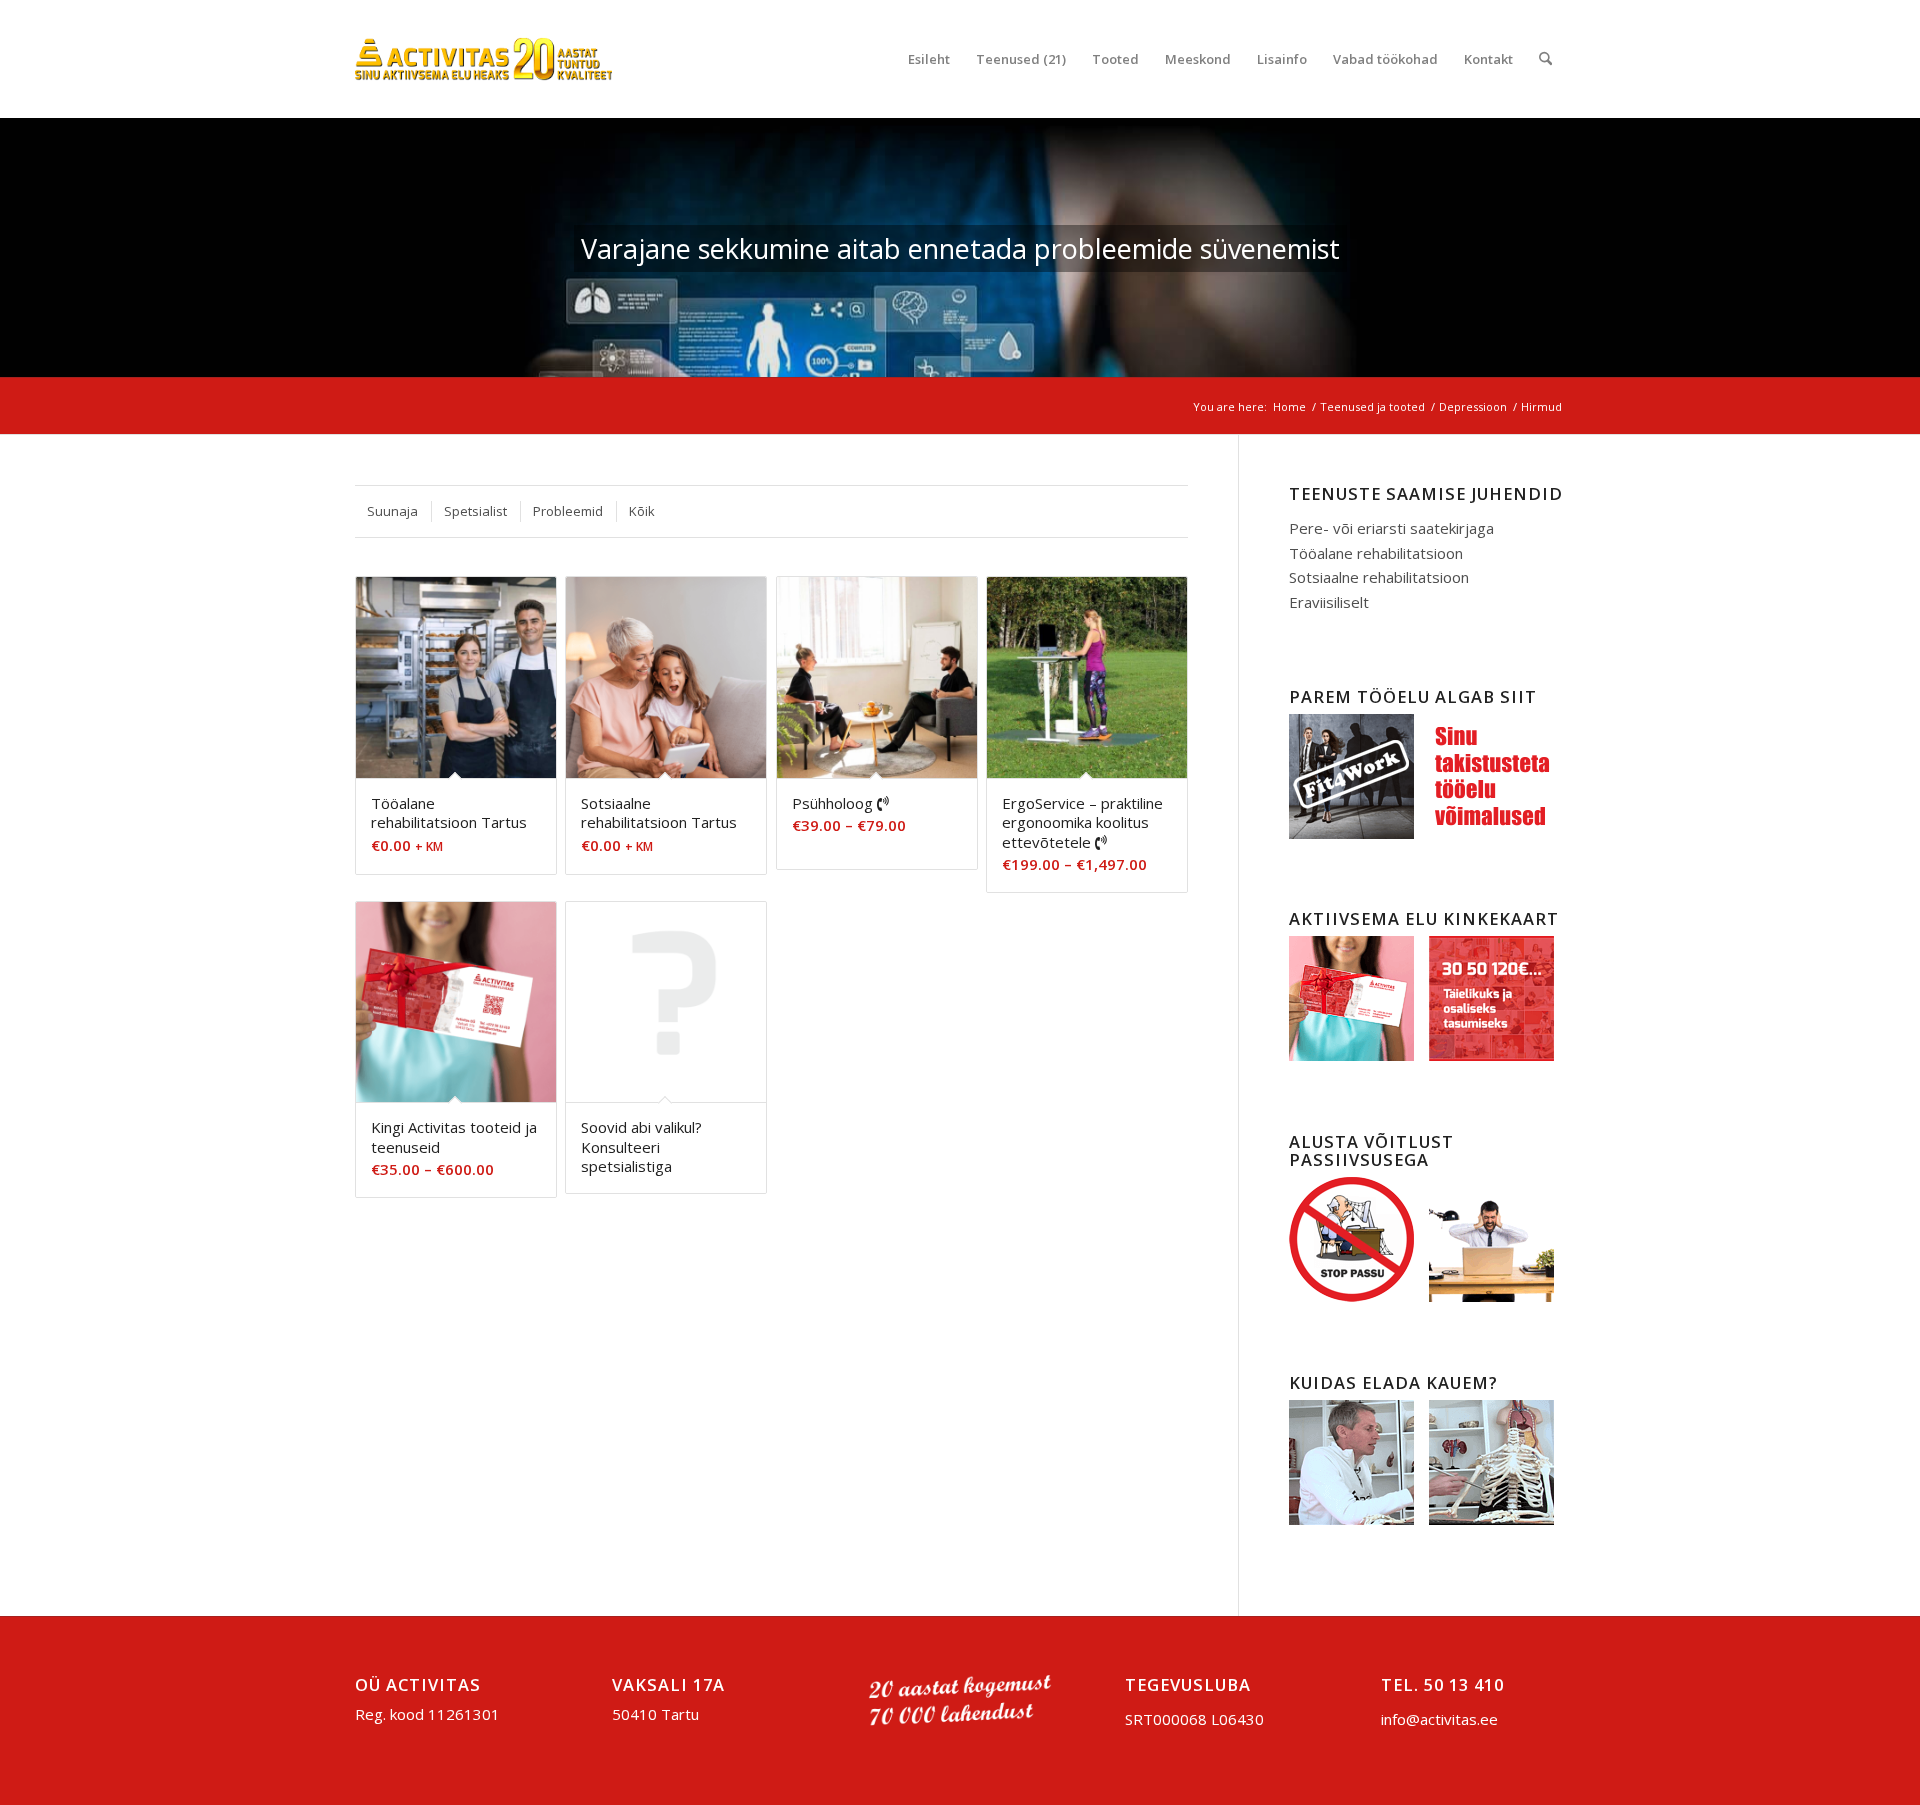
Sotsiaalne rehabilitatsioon (1379, 577)
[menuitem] (929, 59)
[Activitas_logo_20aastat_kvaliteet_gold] (483, 59)
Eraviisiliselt (1329, 602)
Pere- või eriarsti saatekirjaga (1391, 528)
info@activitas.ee (1439, 1719)
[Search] (1545, 59)
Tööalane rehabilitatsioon (1376, 553)
